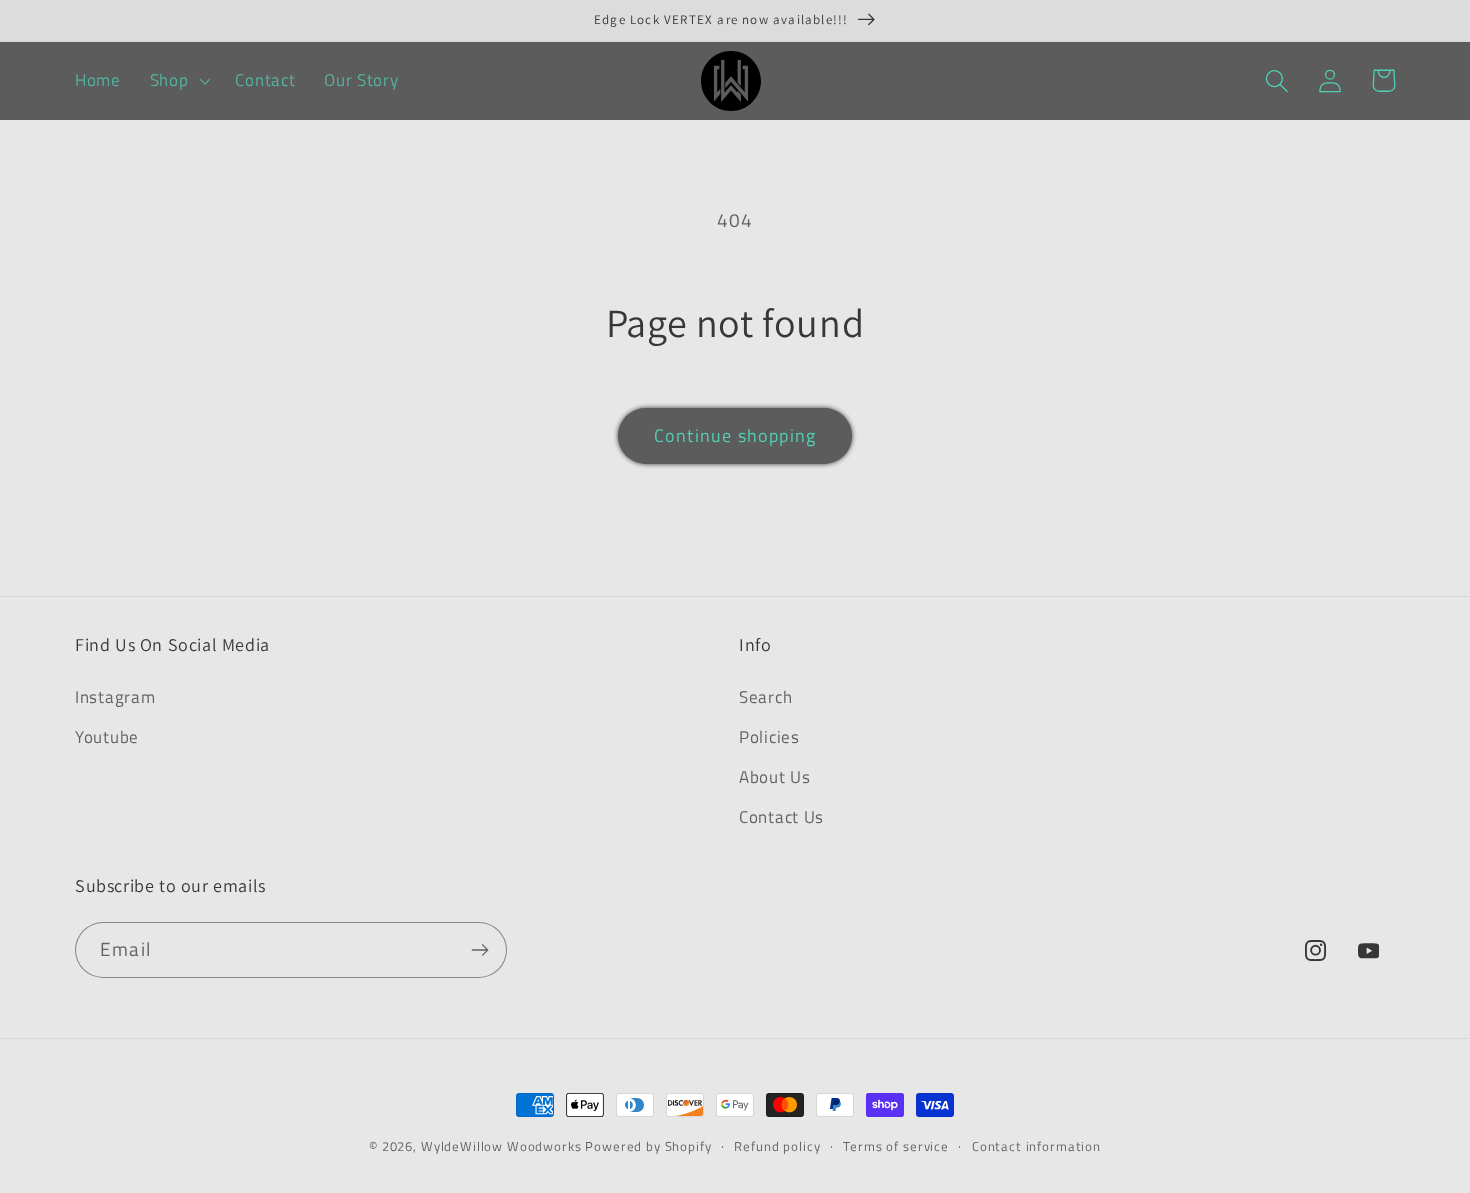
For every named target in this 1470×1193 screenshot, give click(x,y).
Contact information (1036, 1146)
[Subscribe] (479, 950)
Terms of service (895, 1146)
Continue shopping (735, 435)
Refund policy (777, 1146)
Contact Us (781, 817)
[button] (178, 81)
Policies (769, 737)
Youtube (107, 737)
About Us (775, 777)
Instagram (115, 697)
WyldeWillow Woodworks (501, 1146)
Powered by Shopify (648, 1146)
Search (765, 697)
